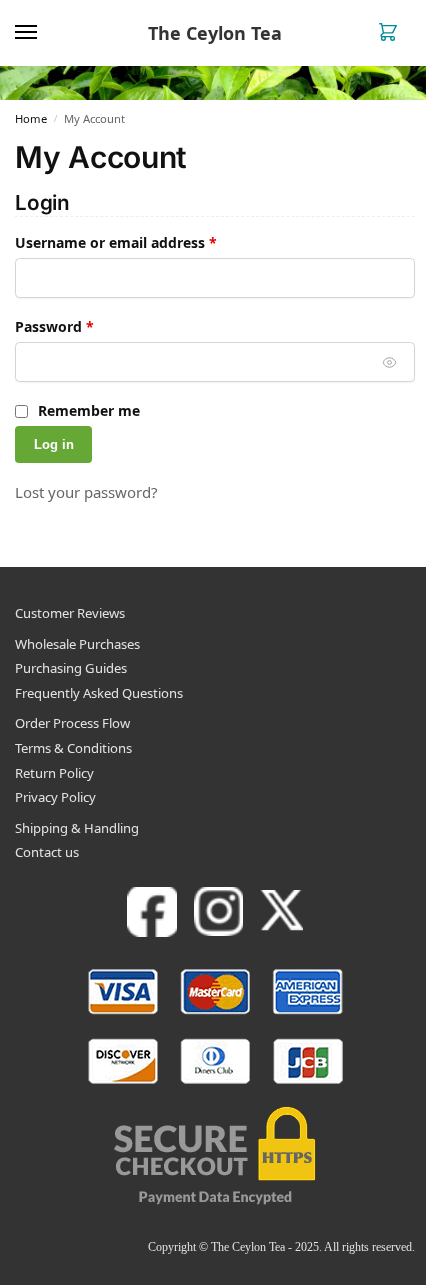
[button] (392, 33)
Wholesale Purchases (77, 644)
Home (31, 118)
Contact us (47, 852)
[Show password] (390, 362)
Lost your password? (86, 492)
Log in (54, 444)
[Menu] (45, 33)
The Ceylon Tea (215, 33)
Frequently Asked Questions (99, 693)
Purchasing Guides (71, 668)
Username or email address (146, 242)
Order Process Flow (72, 723)
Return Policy (54, 773)
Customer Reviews (70, 613)
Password (85, 326)
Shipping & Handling (77, 828)
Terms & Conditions (73, 748)
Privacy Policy (55, 797)
